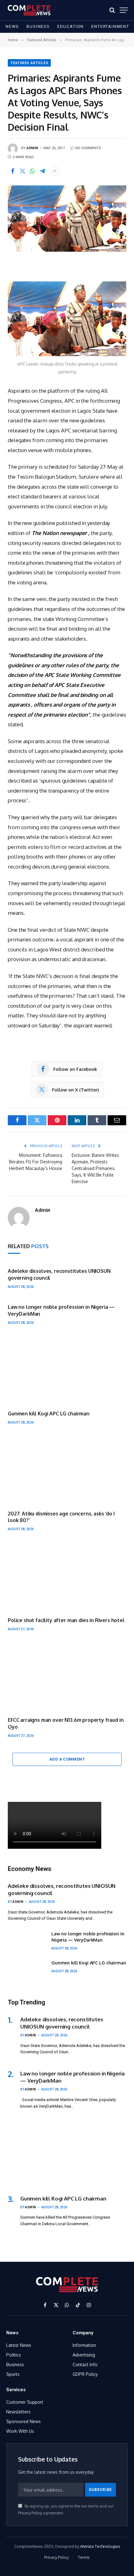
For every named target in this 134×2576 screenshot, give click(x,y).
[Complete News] (29, 10)
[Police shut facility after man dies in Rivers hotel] (67, 1577)
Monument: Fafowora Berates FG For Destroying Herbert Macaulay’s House (36, 1162)
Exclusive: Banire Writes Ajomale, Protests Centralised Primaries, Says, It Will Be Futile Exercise (95, 1168)
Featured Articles (30, 63)
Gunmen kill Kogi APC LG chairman (49, 1414)
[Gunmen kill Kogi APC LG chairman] (67, 1370)
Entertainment (110, 26)
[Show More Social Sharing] (55, 171)
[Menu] (124, 10)
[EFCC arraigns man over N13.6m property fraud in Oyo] (67, 1676)
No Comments (88, 148)
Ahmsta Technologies (100, 2546)
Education (71, 26)
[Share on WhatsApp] (32, 171)
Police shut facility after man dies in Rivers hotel (66, 1620)
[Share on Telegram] (42, 171)
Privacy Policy (30, 2513)
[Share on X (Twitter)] (22, 171)
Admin (32, 148)
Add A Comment (67, 1759)
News (12, 26)
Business (38, 26)
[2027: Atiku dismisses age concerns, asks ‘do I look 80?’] (67, 1470)
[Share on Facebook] (12, 171)
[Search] (112, 10)
